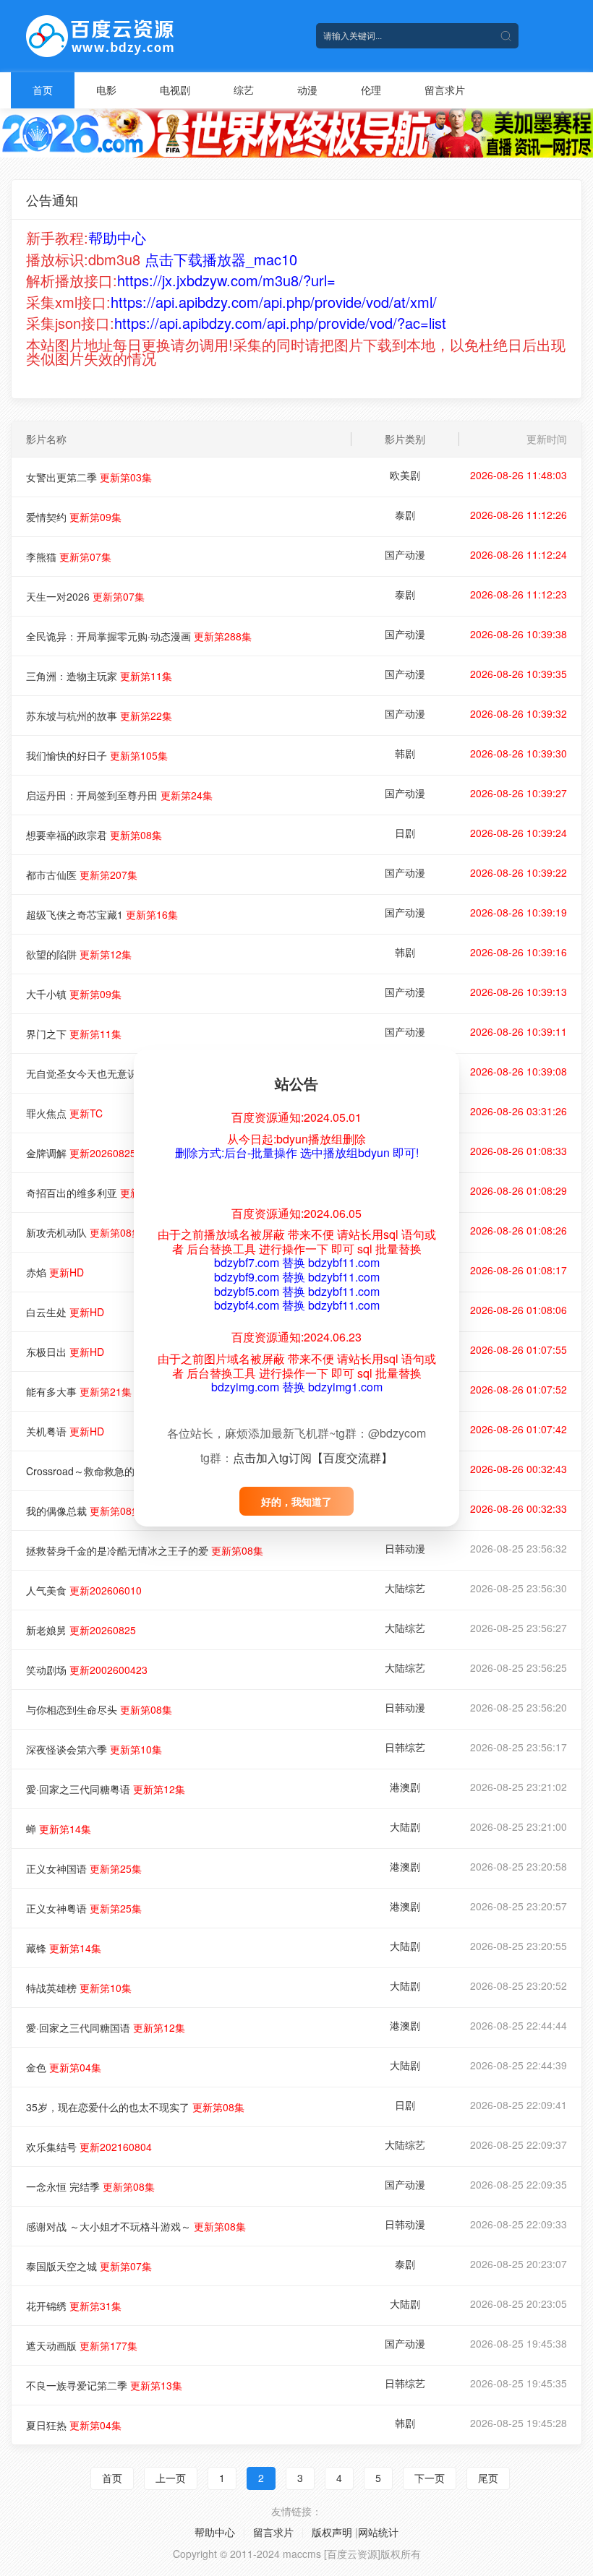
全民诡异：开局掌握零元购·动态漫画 (139, 636)
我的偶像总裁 (84, 1511)
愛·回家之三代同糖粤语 (106, 1789)
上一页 (171, 2478)
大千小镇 (74, 994)
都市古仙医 (82, 875)
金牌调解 (81, 1153)
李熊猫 (69, 557)
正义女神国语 (84, 1868)
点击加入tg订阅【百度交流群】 (313, 1457)
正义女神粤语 (84, 1908)
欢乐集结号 (89, 2147)
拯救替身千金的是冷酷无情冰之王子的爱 (145, 1550)
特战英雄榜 (79, 1988)
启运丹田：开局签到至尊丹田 (119, 795)
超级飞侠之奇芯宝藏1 (102, 914)
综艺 (244, 90)
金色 (64, 2067)
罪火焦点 (64, 1113)
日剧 (405, 833)
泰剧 (405, 515)
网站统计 (378, 2532)
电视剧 (175, 90)
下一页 (430, 2478)
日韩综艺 (405, 1747)
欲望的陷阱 (79, 954)
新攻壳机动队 (84, 1232)
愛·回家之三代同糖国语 (106, 2027)
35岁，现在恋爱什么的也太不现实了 (135, 2107)
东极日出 (65, 1352)
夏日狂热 (74, 2425)
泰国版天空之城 (89, 2266)
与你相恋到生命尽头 (99, 1709)
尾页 (488, 2478)
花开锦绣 (74, 2306)
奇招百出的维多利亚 (99, 1193)
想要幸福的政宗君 (94, 835)
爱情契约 (74, 517)
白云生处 (65, 1312)
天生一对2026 (85, 596)
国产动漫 (405, 554)
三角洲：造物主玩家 (99, 676)
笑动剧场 (87, 1670)
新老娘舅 (81, 1630)
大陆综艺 (405, 1588)
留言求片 (445, 90)
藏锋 (64, 1948)
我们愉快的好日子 (97, 755)
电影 (106, 90)
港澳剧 (405, 1787)
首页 (43, 90)
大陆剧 (405, 1826)
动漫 (307, 90)
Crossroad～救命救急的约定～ (123, 1471)
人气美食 (84, 1590)
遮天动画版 (82, 2345)
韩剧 (405, 753)
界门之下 (74, 1034)
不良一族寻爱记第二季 (104, 2385)
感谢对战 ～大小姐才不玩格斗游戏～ (136, 2226)
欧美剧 (405, 475)
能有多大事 (79, 1391)
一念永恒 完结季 (90, 2186)
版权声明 (332, 2532)
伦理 (371, 90)
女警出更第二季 (89, 477)
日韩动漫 (405, 1548)
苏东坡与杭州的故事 (99, 716)
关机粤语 (65, 1431)
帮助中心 (215, 2532)
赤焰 (55, 1272)
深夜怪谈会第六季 (94, 1749)
